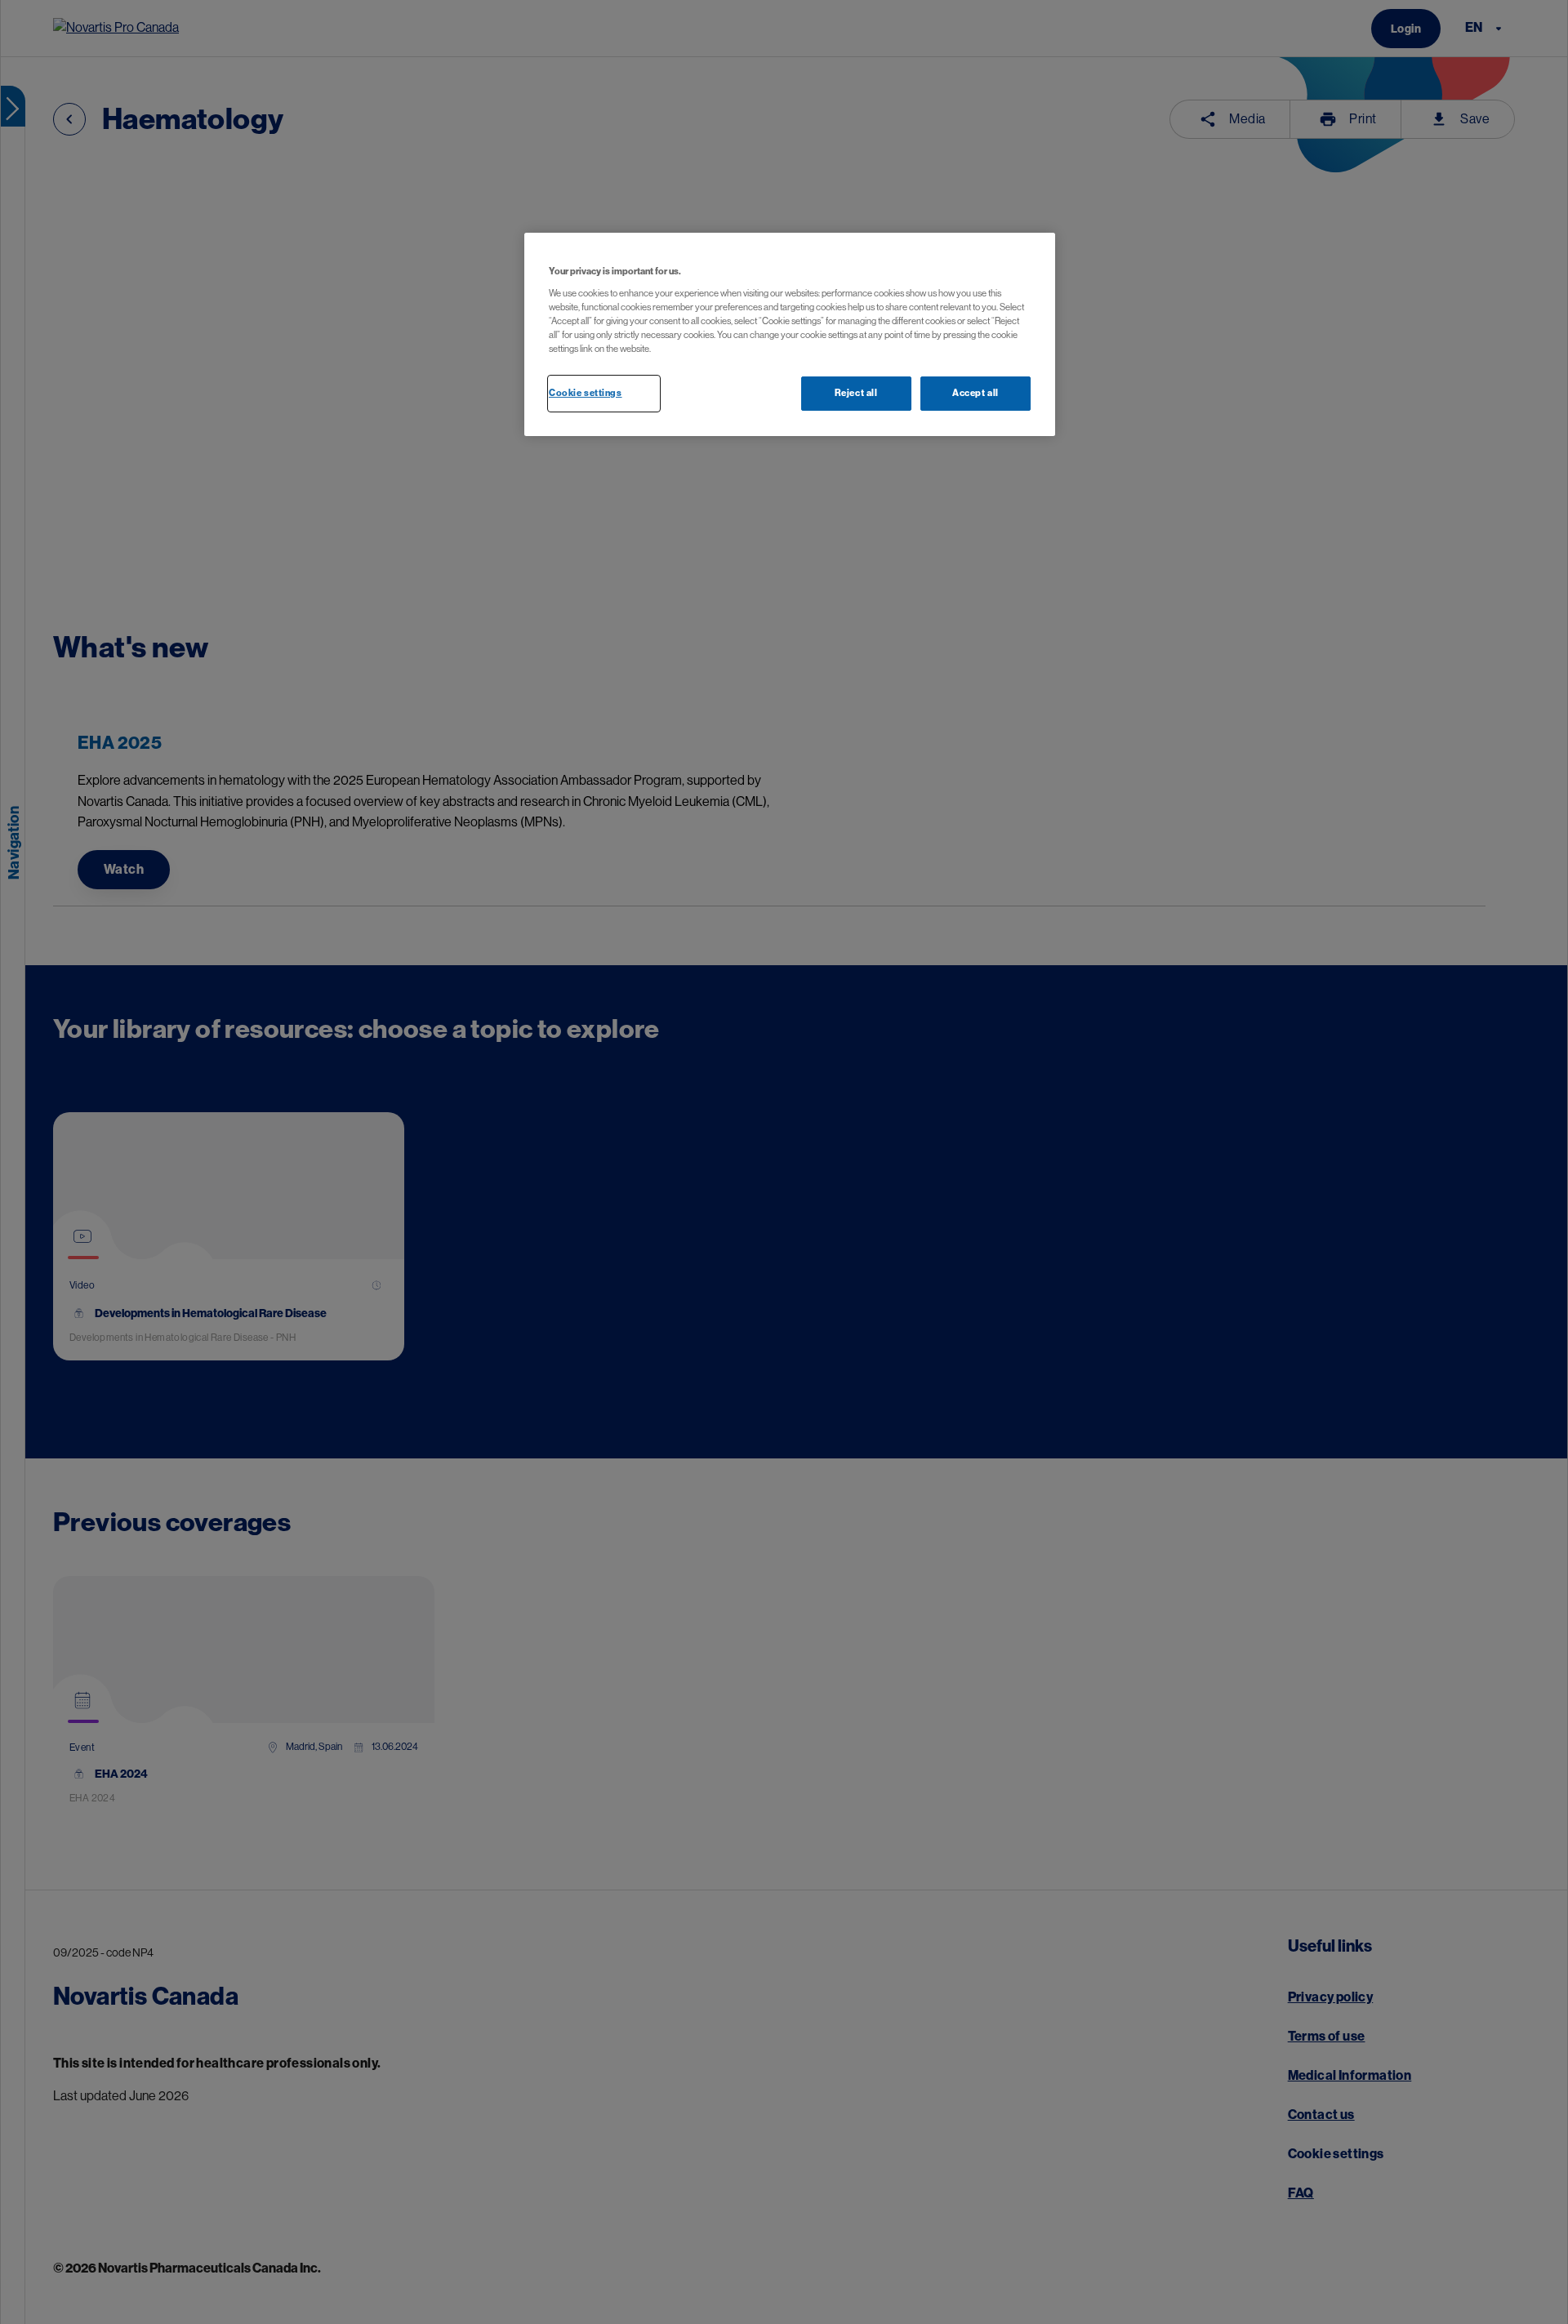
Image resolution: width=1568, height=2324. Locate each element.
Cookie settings (586, 393)
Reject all (856, 393)
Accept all (976, 393)
